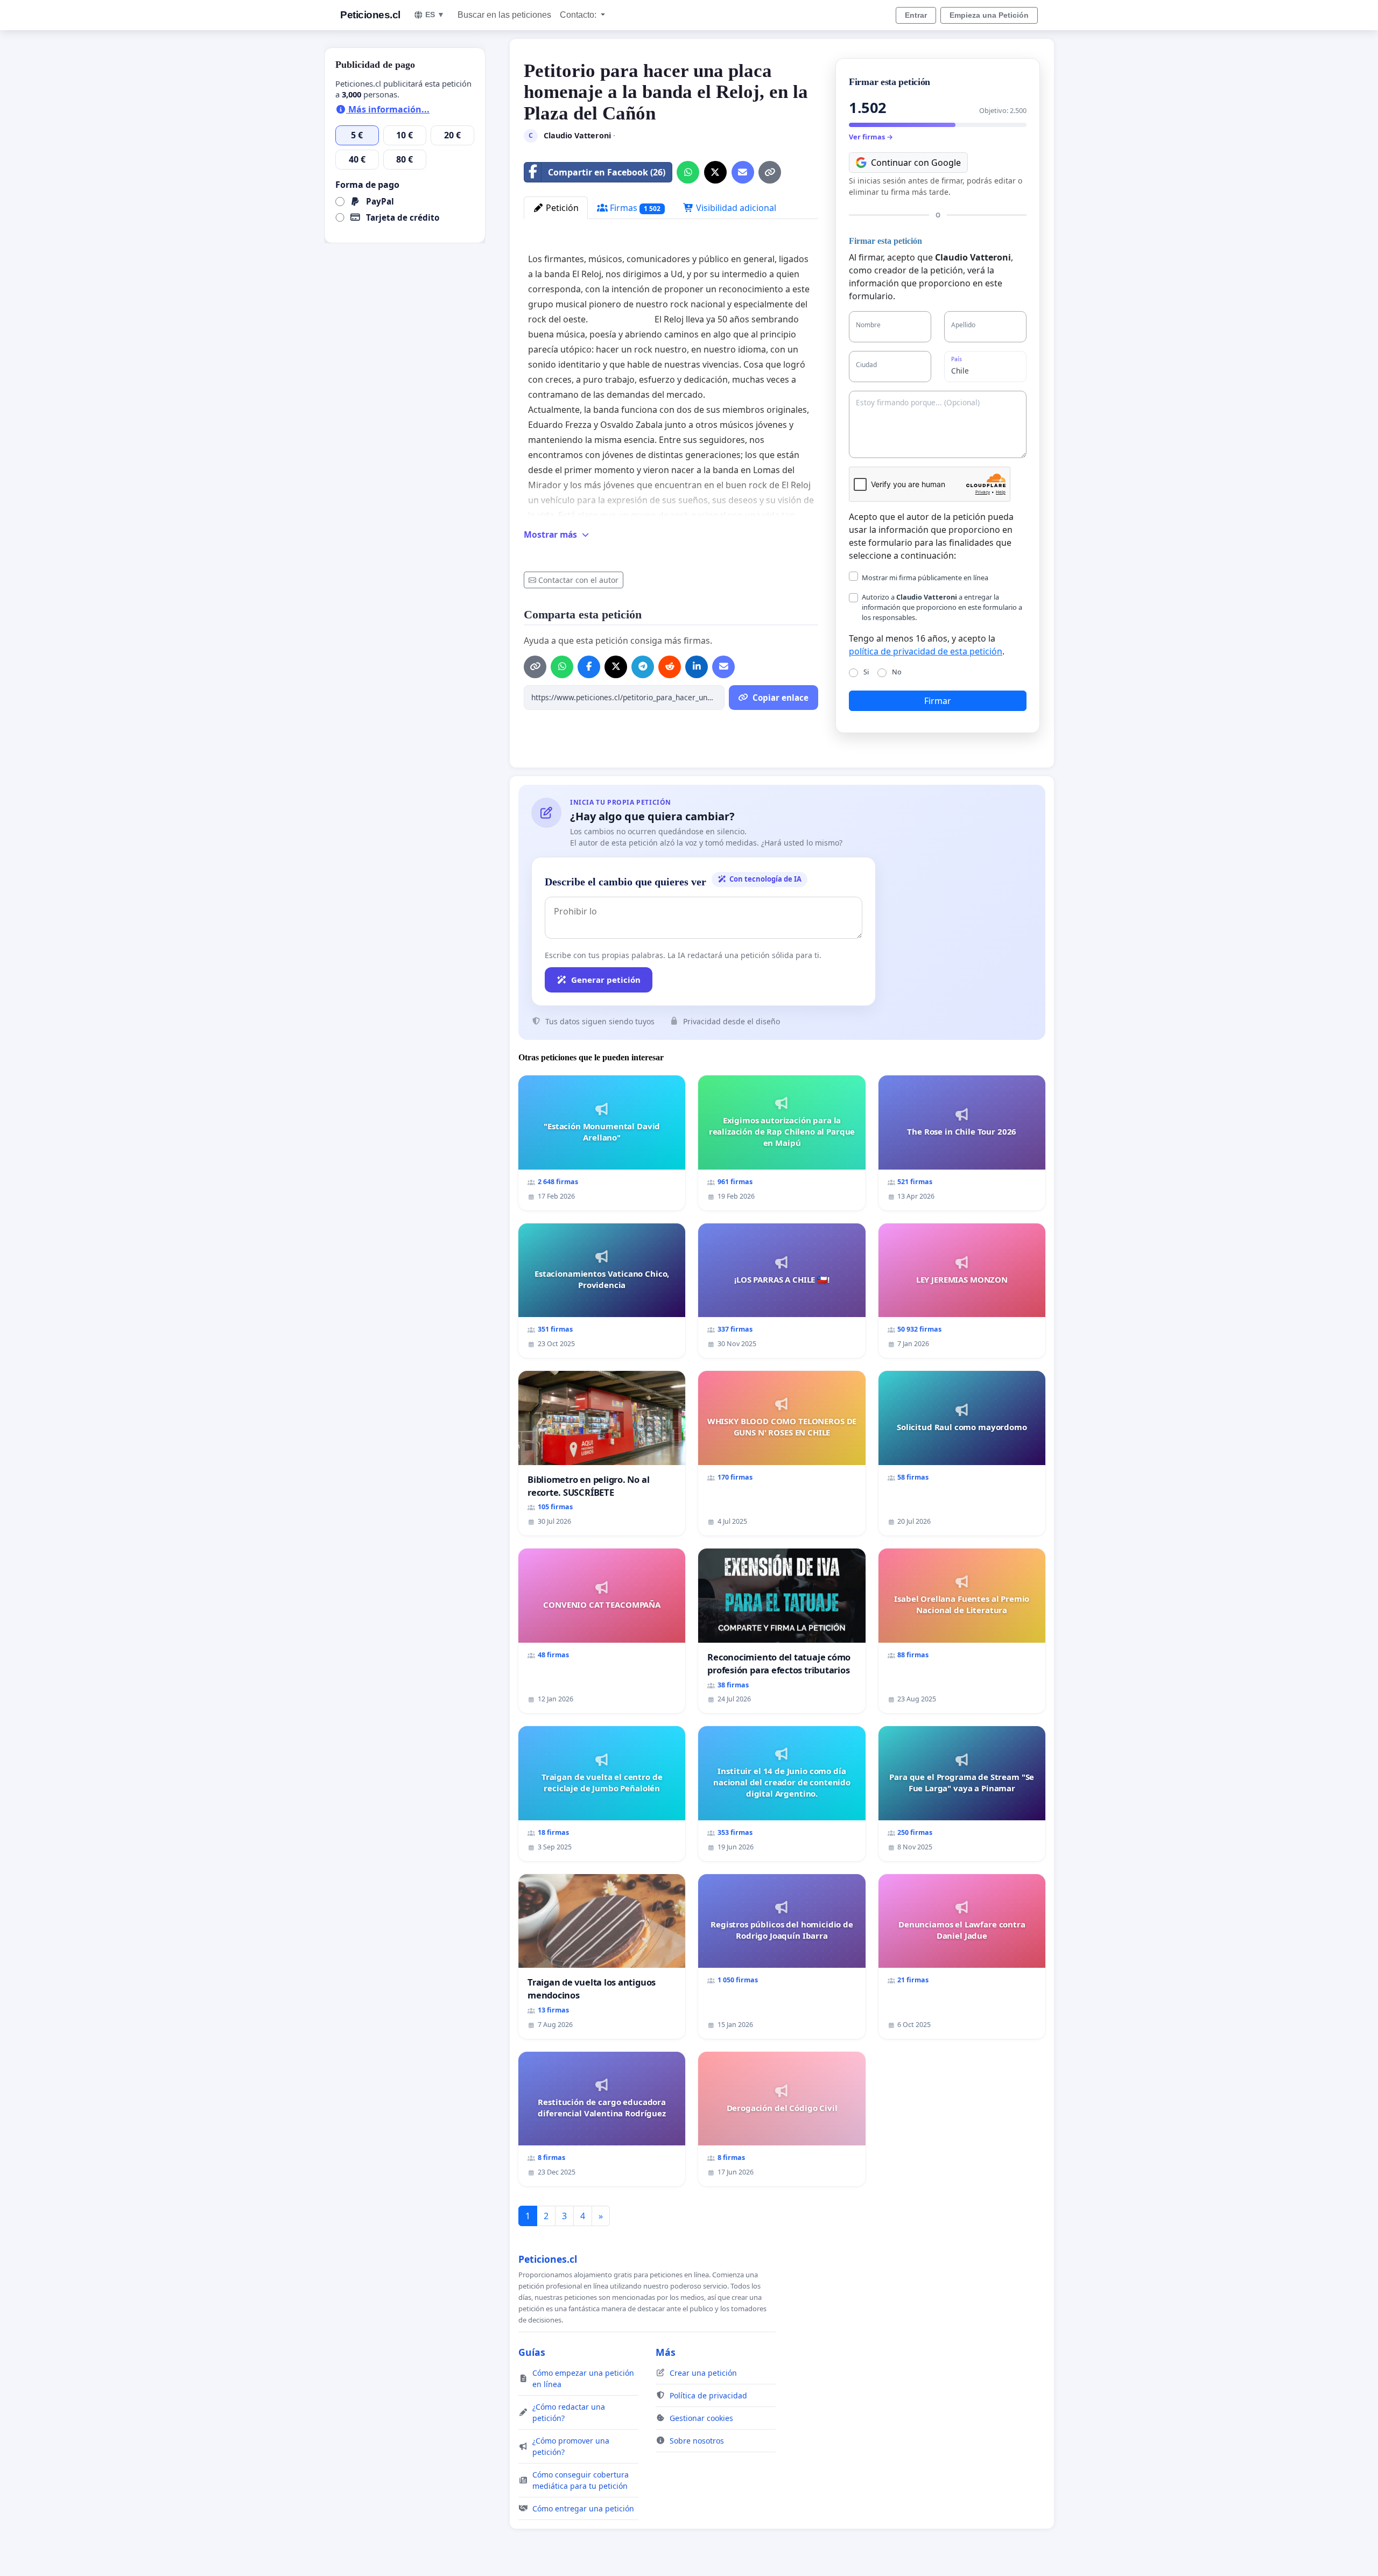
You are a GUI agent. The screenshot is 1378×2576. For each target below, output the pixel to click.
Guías (532, 2352)
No (897, 672)
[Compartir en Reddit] (670, 667)
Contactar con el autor (578, 580)
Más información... (388, 109)
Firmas (634, 208)
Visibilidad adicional (735, 208)
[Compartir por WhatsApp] (688, 172)
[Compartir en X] (715, 172)
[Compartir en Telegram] (643, 667)
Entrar (916, 15)
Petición (561, 208)
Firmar (938, 701)
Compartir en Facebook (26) (607, 172)
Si (866, 672)
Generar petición (606, 980)
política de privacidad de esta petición (926, 651)
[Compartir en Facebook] (589, 667)
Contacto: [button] (579, 15)
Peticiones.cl (370, 15)
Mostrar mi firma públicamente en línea (925, 578)
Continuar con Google (916, 163)
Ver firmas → (871, 137)
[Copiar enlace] (770, 172)
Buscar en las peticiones (504, 15)
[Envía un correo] (743, 172)
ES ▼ (435, 15)
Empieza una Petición (989, 15)
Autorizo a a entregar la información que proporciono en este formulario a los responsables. (942, 607)
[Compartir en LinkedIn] (697, 667)
